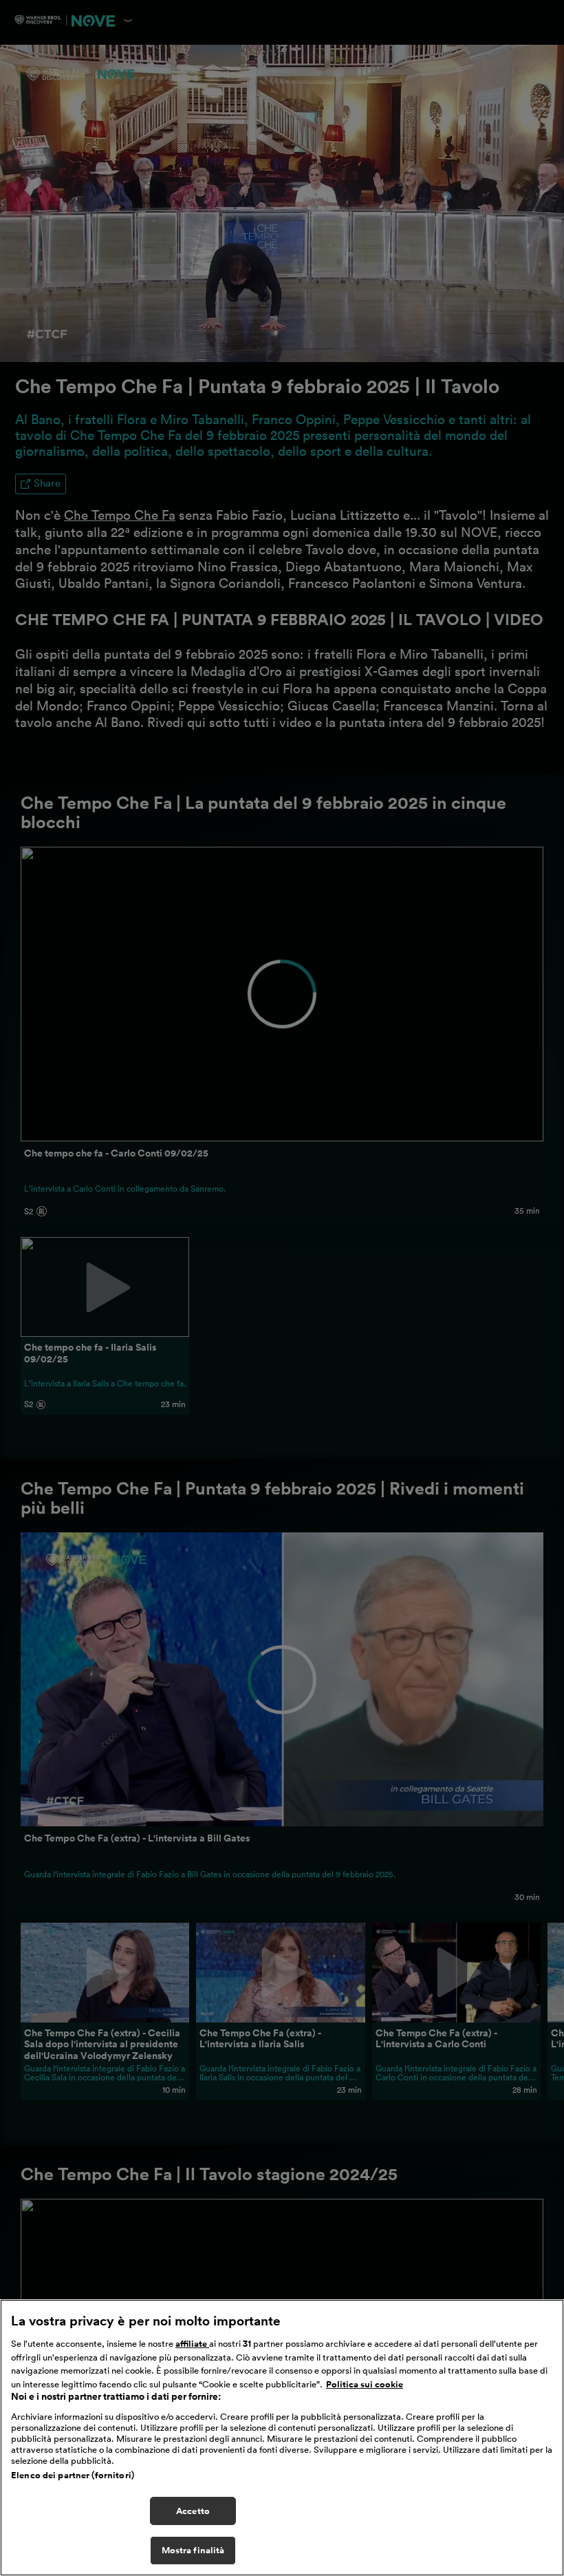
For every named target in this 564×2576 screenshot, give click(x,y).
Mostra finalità (193, 2550)
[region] (282, 2438)
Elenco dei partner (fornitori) (73, 2475)
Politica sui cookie (365, 2384)
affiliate (192, 2344)
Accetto (193, 2511)
